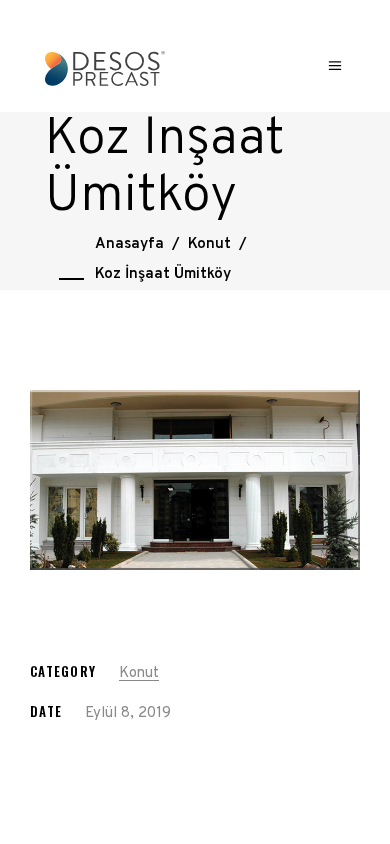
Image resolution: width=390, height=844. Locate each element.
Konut (209, 244)
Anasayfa (129, 244)
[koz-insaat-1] (195, 480)
